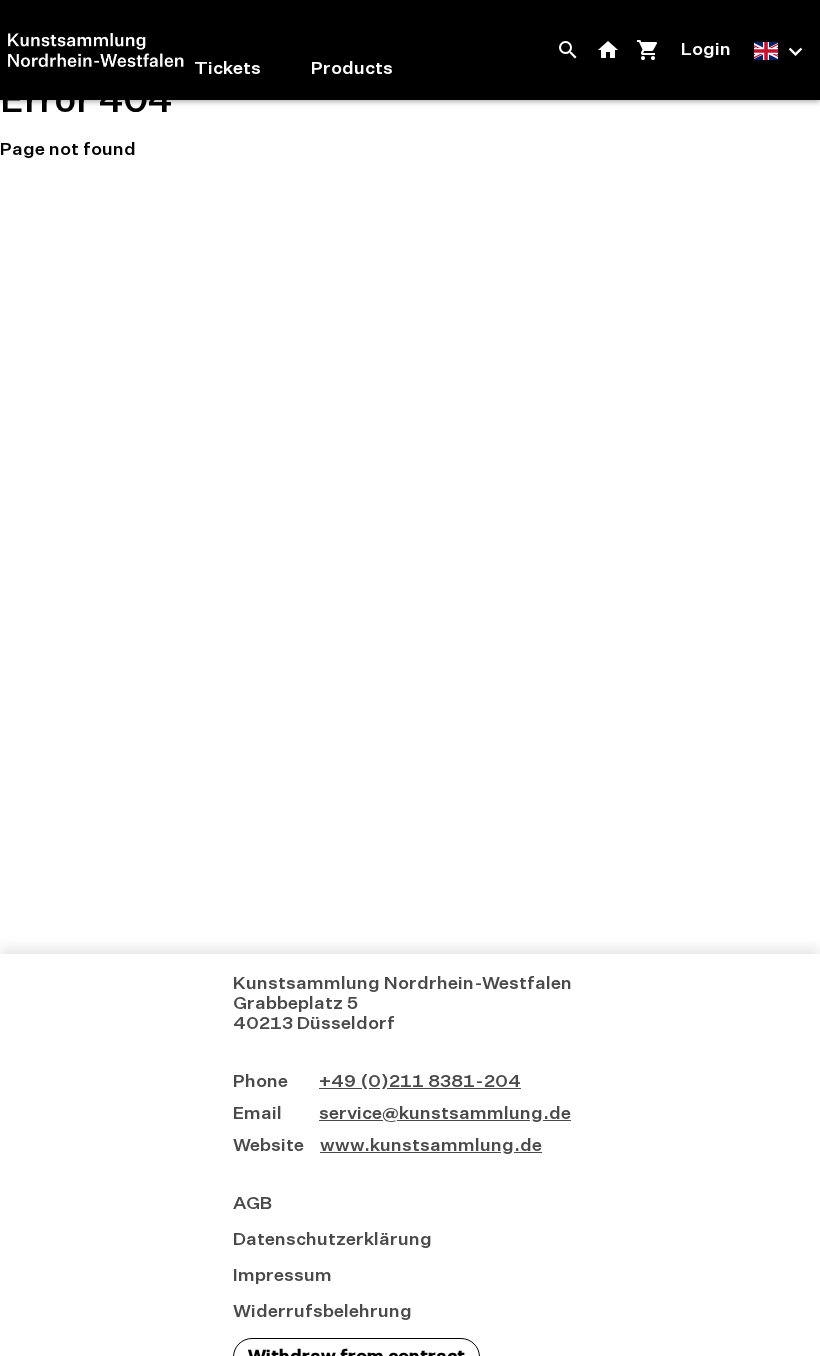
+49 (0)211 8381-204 (420, 1082)
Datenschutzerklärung (332, 1240)
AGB (252, 1204)
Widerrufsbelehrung (322, 1312)
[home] (96, 50)
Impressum (282, 1276)
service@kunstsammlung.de (445, 1114)
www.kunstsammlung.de (431, 1146)
